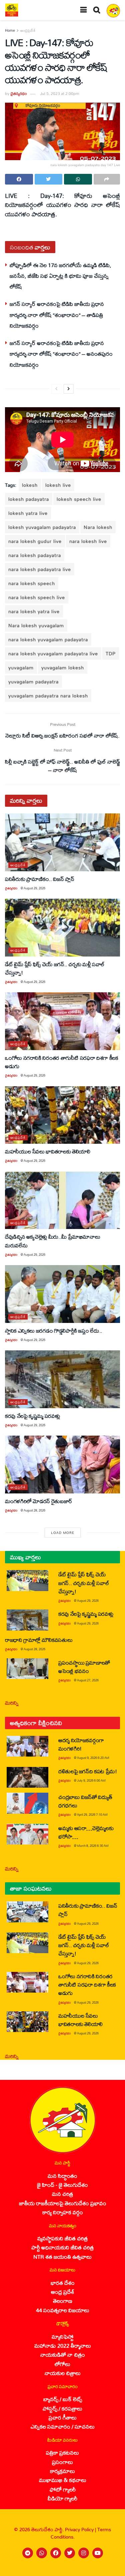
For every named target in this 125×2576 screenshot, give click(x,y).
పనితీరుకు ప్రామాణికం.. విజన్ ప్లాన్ (39, 879)
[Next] (69, 389)
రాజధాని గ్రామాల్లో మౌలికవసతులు (39, 1640)
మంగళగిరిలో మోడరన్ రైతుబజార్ (39, 1501)
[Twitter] (70, 2553)
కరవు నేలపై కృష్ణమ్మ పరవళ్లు (32, 1416)
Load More (63, 1533)
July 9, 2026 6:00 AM (91, 1780)
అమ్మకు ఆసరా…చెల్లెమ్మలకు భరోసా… (86, 1832)
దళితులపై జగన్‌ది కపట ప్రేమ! (88, 1771)
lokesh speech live (79, 499)
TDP (111, 653)
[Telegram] (28, 2553)
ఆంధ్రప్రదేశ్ (28, 30)
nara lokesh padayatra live (40, 569)
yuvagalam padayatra (33, 682)
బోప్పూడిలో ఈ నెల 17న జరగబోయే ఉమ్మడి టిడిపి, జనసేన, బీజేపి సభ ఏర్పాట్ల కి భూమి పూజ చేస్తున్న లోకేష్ (60, 276)
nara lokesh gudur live (35, 541)
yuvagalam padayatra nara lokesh (48, 696)
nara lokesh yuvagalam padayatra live (53, 653)
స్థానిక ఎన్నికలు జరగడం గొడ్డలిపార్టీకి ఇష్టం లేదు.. (54, 1330)
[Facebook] (56, 2553)
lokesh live (58, 485)
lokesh (30, 485)
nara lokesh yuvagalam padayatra (48, 639)
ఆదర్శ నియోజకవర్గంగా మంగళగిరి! (81, 1744)
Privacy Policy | (81, 2529)
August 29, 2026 (34, 888)
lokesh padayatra (29, 499)
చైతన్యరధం (19, 93)
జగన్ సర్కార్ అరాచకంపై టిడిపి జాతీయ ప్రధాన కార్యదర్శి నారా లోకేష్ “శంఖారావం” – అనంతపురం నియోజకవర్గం (61, 354)
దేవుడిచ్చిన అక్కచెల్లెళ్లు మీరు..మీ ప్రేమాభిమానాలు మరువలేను (52, 1241)
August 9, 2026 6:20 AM (93, 1758)
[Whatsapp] (42, 2553)
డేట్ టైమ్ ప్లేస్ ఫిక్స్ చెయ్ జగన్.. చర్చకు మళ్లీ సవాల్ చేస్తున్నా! (55, 968)
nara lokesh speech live (37, 597)
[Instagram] (84, 2553)
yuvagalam (21, 667)
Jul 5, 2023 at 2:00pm (59, 93)
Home (10, 30)
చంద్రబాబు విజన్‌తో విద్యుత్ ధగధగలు (85, 1801)
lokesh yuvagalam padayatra (42, 527)
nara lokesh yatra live (34, 611)
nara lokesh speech (32, 583)
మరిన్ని (12, 1703)
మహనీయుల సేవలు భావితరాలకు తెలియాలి (47, 1151)
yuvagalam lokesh (63, 667)
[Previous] (56, 389)
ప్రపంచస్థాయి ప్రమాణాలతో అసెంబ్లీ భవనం (84, 1667)
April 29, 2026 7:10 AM (92, 1815)
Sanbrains (111, 2569)
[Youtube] (98, 2553)
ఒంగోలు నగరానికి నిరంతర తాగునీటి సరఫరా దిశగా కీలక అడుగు (61, 1062)
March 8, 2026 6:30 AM (93, 1846)
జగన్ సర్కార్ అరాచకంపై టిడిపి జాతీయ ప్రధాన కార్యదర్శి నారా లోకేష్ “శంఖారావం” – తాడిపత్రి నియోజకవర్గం (57, 315)
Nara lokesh (98, 527)
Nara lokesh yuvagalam (36, 625)
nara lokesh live (88, 541)
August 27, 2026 (88, 1680)
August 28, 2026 (34, 1510)
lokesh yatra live (28, 513)
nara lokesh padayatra (35, 555)
